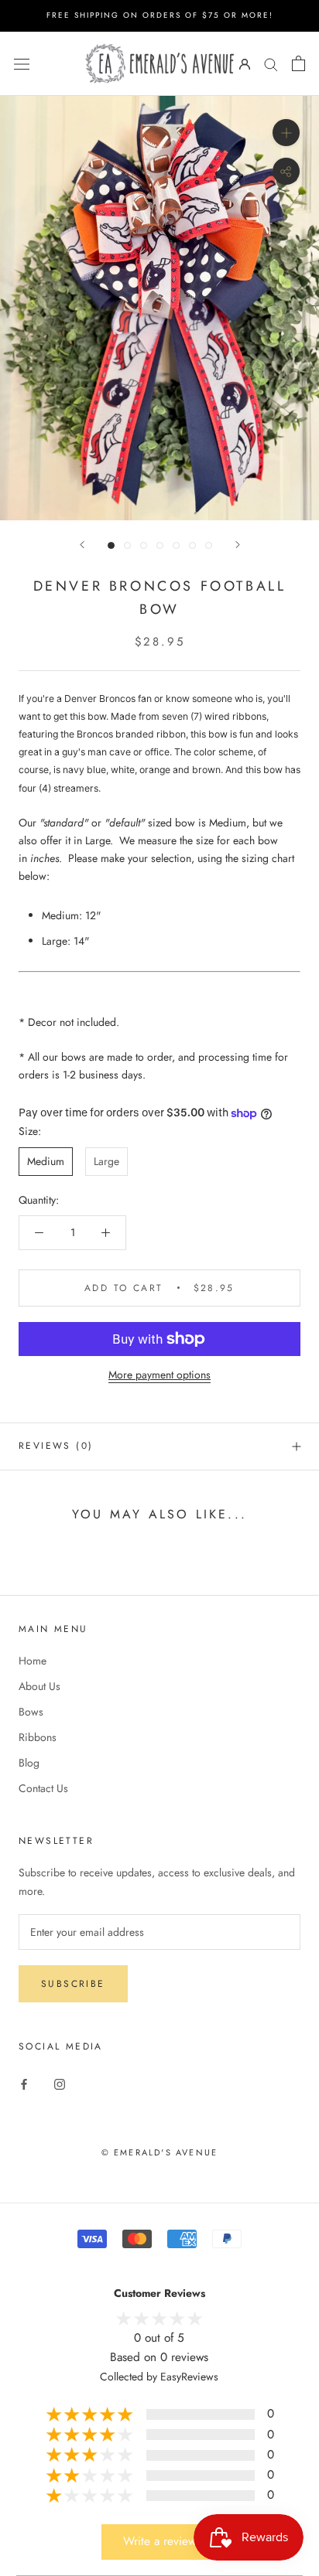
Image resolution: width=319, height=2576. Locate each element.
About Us (39, 1686)
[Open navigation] (22, 63)
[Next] (238, 545)
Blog (29, 1763)
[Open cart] (298, 63)
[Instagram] (60, 2083)
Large (106, 1161)
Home (33, 1661)
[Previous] (82, 545)
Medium (46, 1161)
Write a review (159, 2541)
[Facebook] (24, 2083)
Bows (31, 1712)
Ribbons (38, 1737)
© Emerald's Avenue (160, 2152)
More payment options (159, 1375)
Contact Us (43, 1788)
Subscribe (73, 1984)
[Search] (271, 63)
